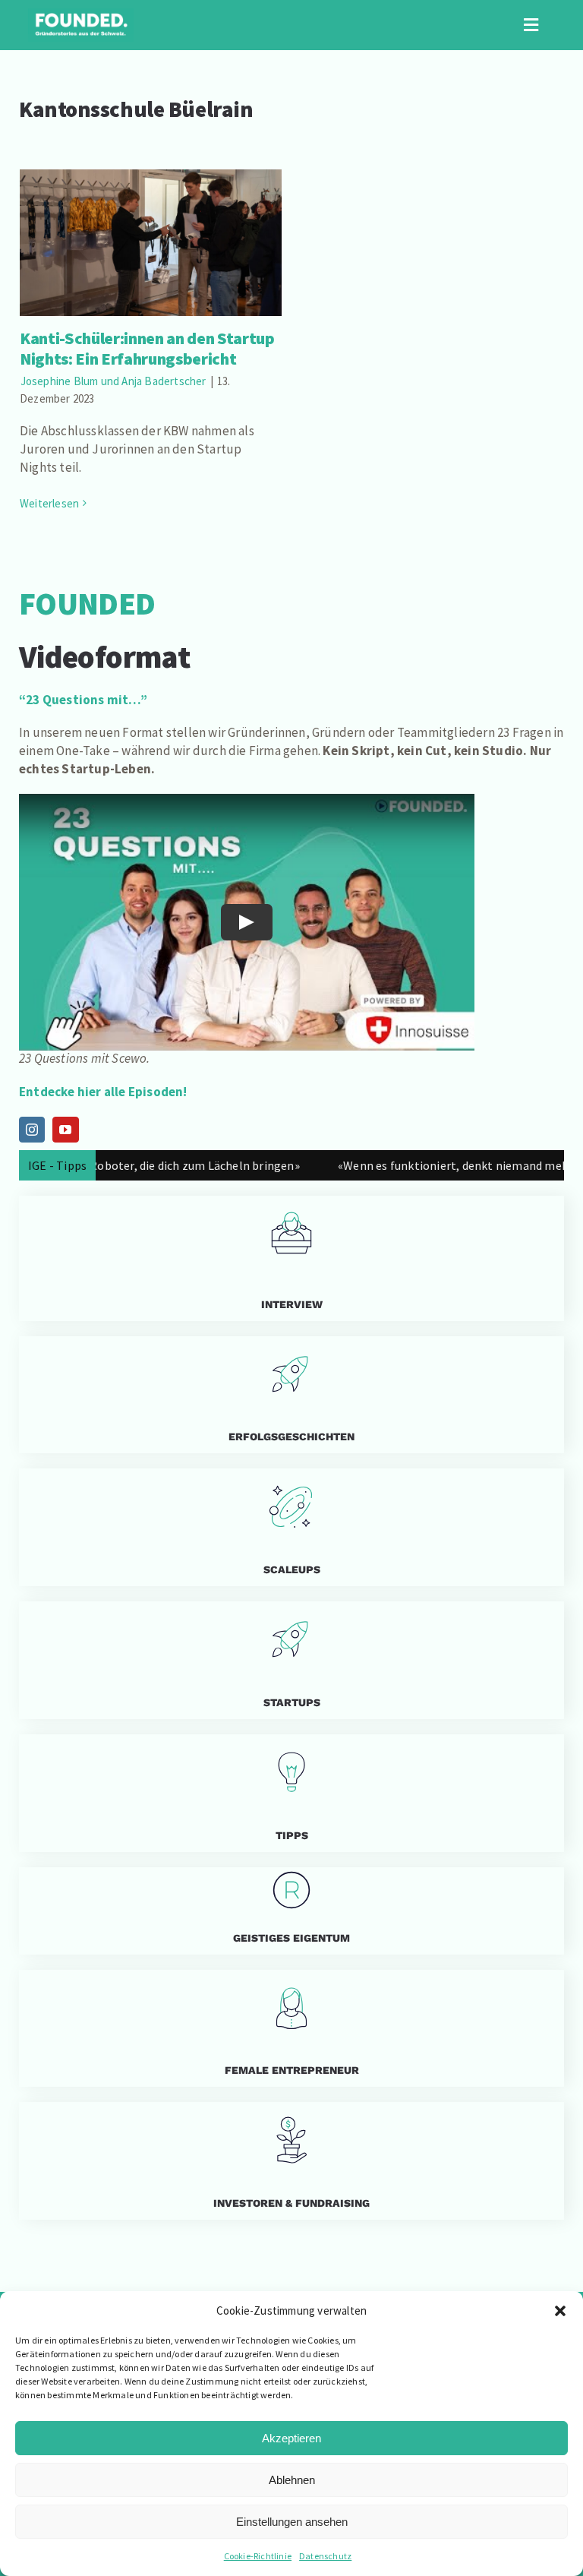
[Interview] (291, 1258)
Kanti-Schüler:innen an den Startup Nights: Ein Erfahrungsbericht (151, 221)
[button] (560, 2311)
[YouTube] (65, 1130)
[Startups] (291, 1395)
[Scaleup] (291, 1527)
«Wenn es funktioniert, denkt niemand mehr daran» (431, 1165)
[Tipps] (291, 1793)
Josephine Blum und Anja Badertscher (113, 381)
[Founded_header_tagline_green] (81, 14)
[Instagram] (32, 1130)
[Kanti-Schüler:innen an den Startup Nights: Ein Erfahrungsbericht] (151, 243)
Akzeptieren (291, 2438)
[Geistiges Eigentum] (291, 1911)
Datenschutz (325, 2556)
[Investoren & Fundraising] (291, 2161)
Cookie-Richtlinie (258, 2556)
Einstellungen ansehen (292, 2522)
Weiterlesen (49, 503)
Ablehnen (292, 2480)
